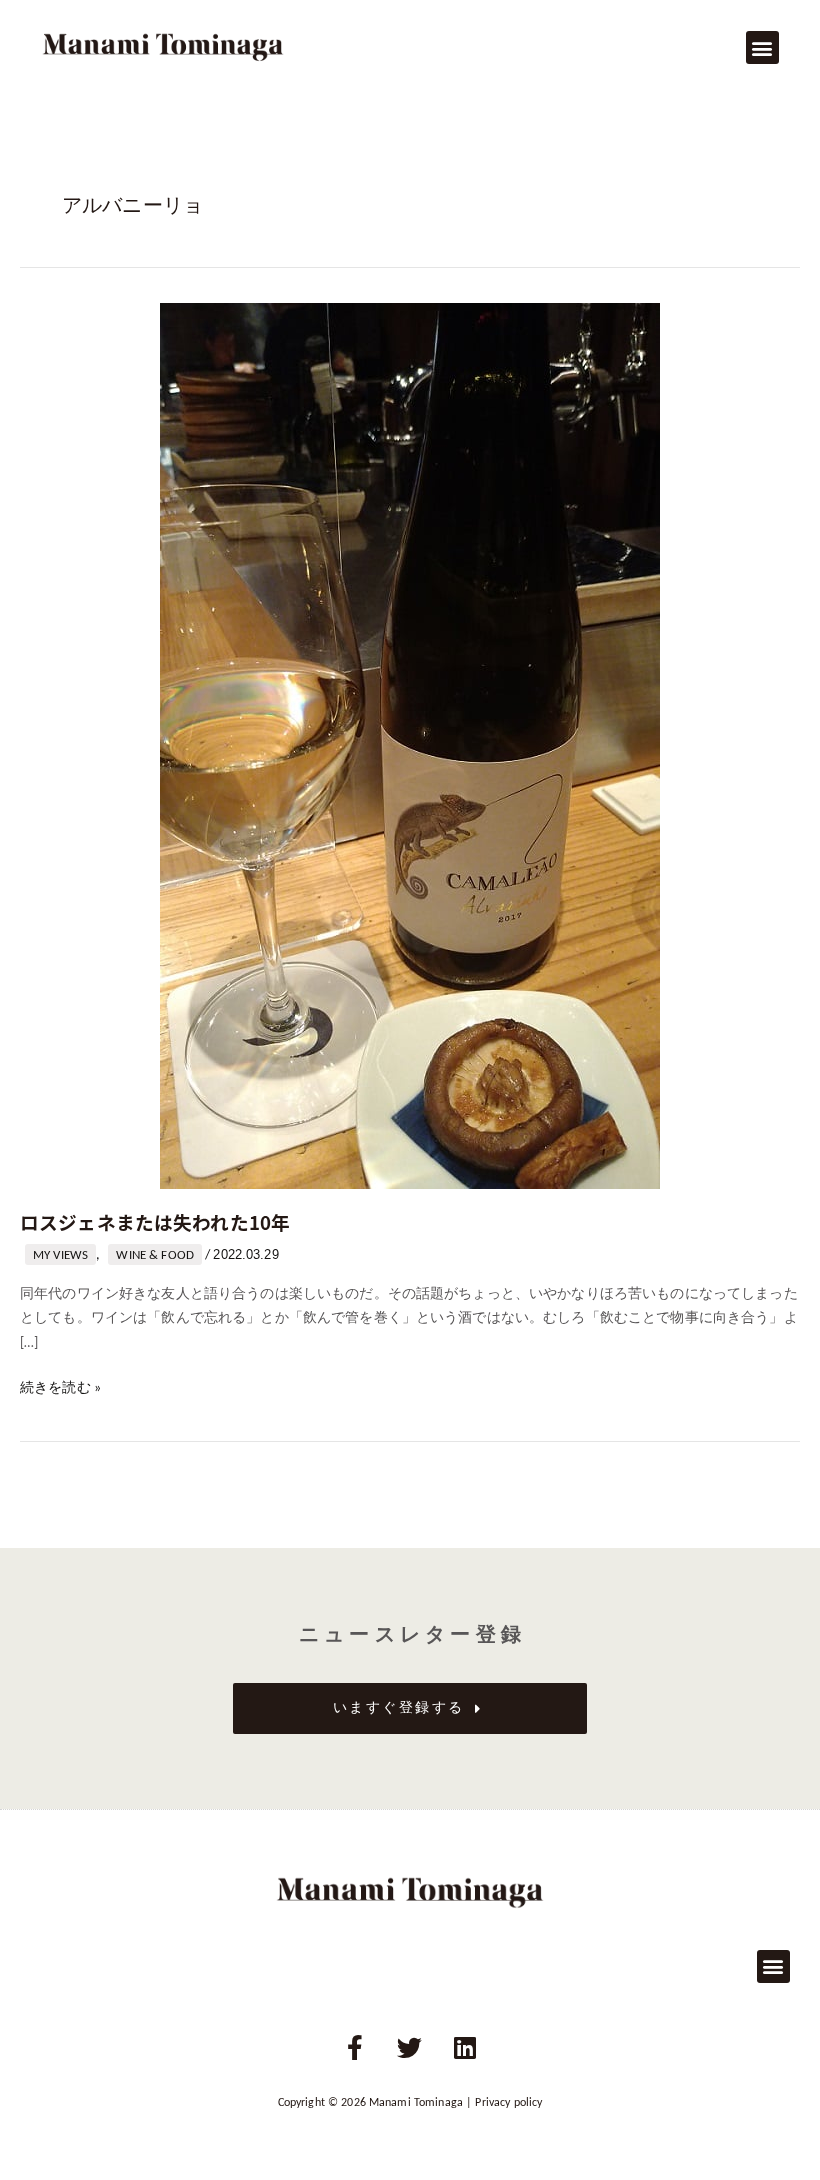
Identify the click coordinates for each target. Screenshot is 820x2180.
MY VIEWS (60, 1255)
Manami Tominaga (416, 2103)
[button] (762, 47)
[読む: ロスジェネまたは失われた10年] (410, 745)
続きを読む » (60, 1386)
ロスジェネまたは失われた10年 (155, 1221)
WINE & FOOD (155, 1255)
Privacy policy (508, 2103)
